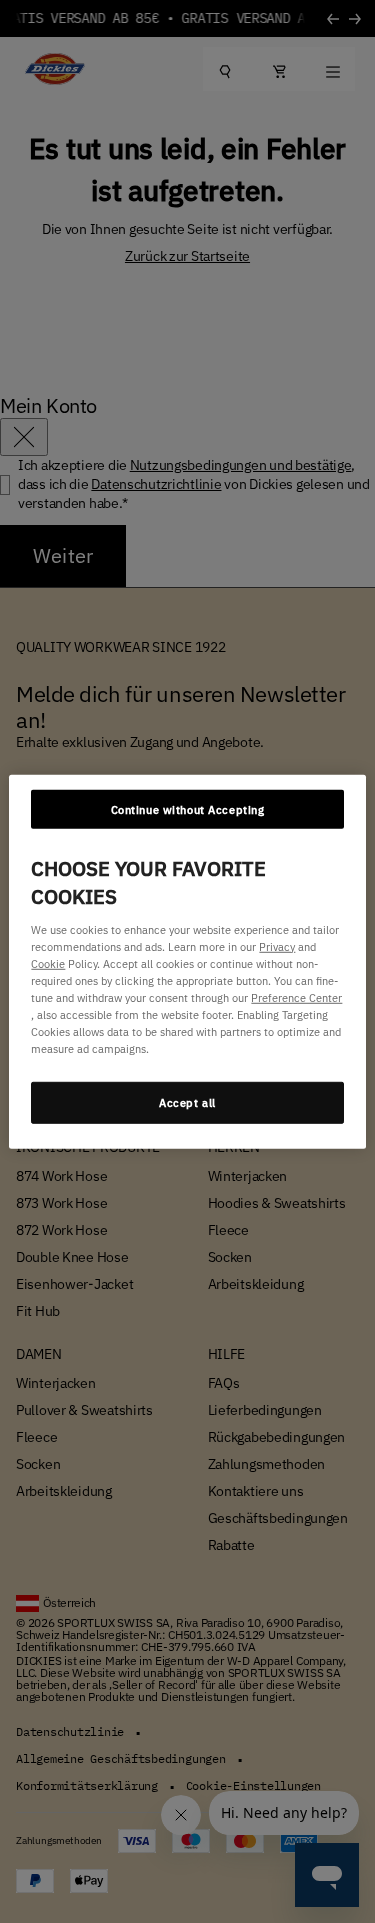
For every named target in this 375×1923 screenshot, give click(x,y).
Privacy (277, 945)
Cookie (48, 962)
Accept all (187, 1102)
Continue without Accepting (188, 808)
